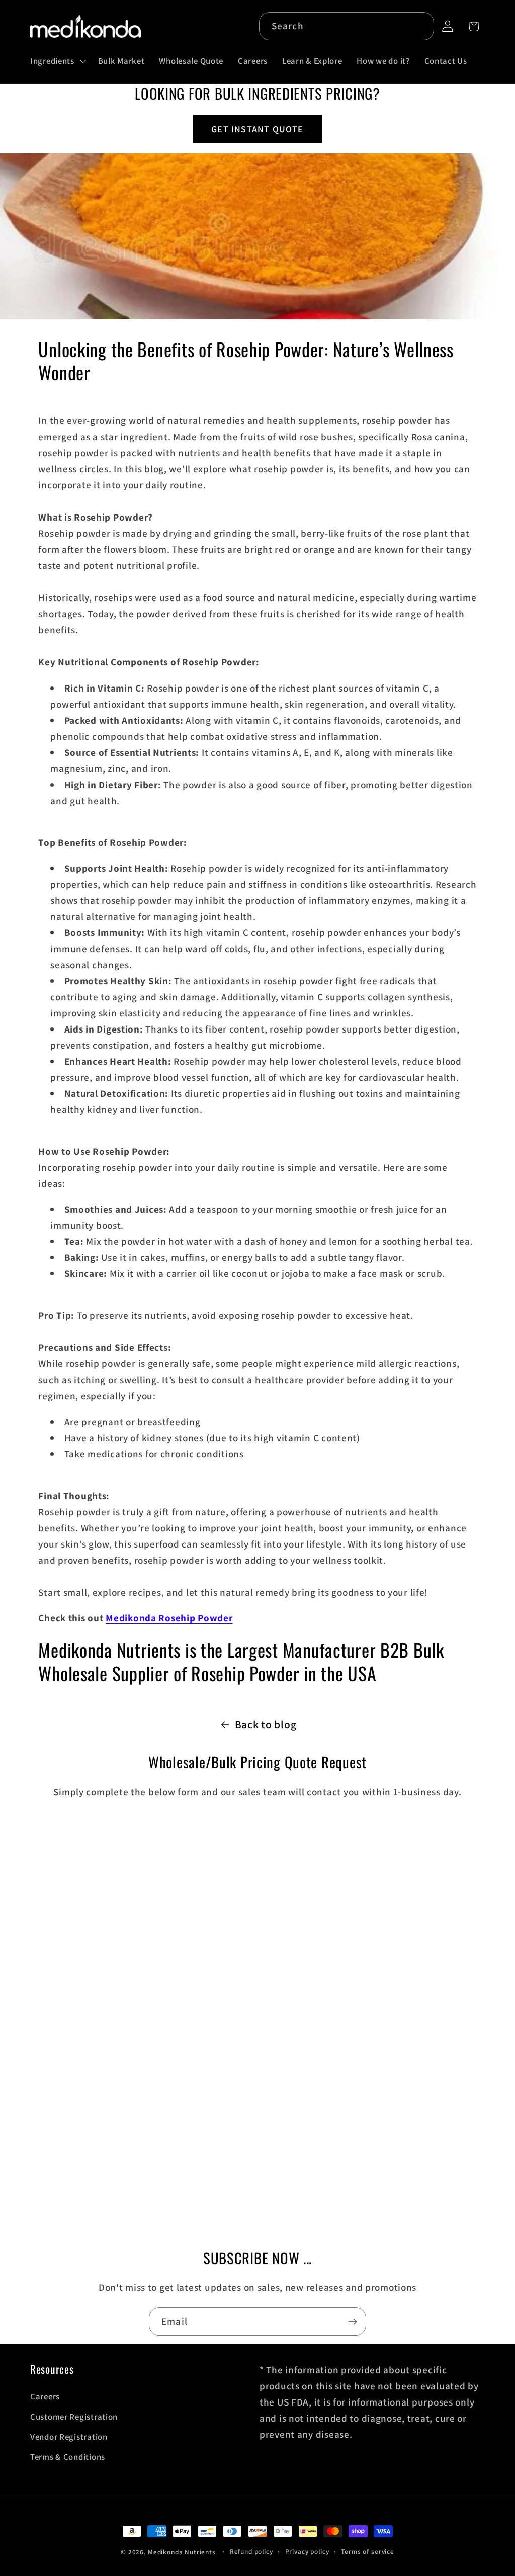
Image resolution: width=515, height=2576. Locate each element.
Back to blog (266, 1724)
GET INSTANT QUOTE (257, 129)
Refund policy (251, 2552)
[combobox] (347, 26)
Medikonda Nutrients (182, 2552)
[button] (57, 61)
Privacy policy (307, 2552)
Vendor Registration (69, 2437)
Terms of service (367, 2552)
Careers (45, 2396)
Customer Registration (74, 2417)
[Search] (420, 26)
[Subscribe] (352, 2322)
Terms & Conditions (68, 2457)
